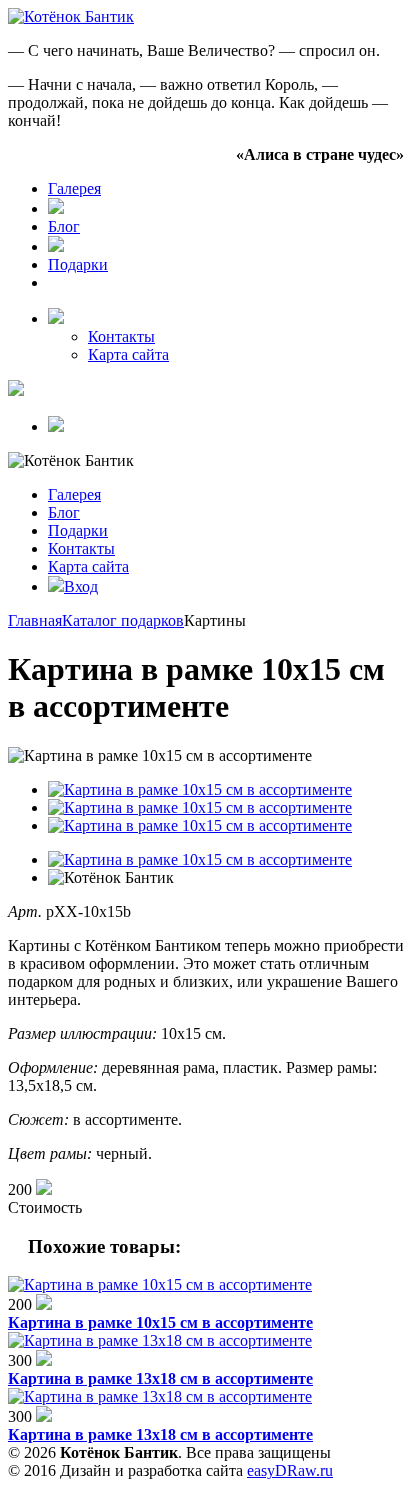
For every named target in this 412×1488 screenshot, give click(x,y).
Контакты (121, 336)
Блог (64, 226)
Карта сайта (128, 354)
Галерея (74, 188)
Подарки (78, 264)
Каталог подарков (123, 620)
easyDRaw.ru (290, 1470)
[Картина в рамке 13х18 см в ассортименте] (160, 1340)
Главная (35, 620)
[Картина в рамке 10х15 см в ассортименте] (160, 1284)
